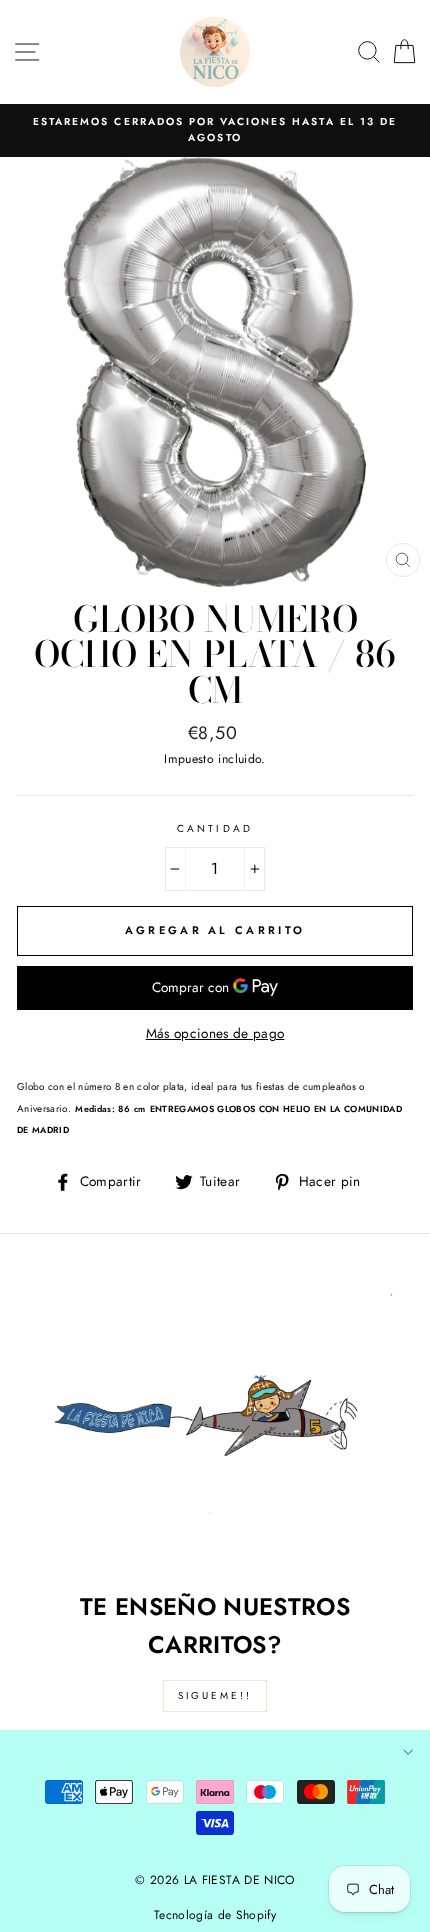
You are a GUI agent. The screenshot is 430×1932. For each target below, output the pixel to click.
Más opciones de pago (215, 1033)
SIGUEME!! (215, 1695)
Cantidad (214, 828)
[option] (215, 130)
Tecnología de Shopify (215, 1915)
